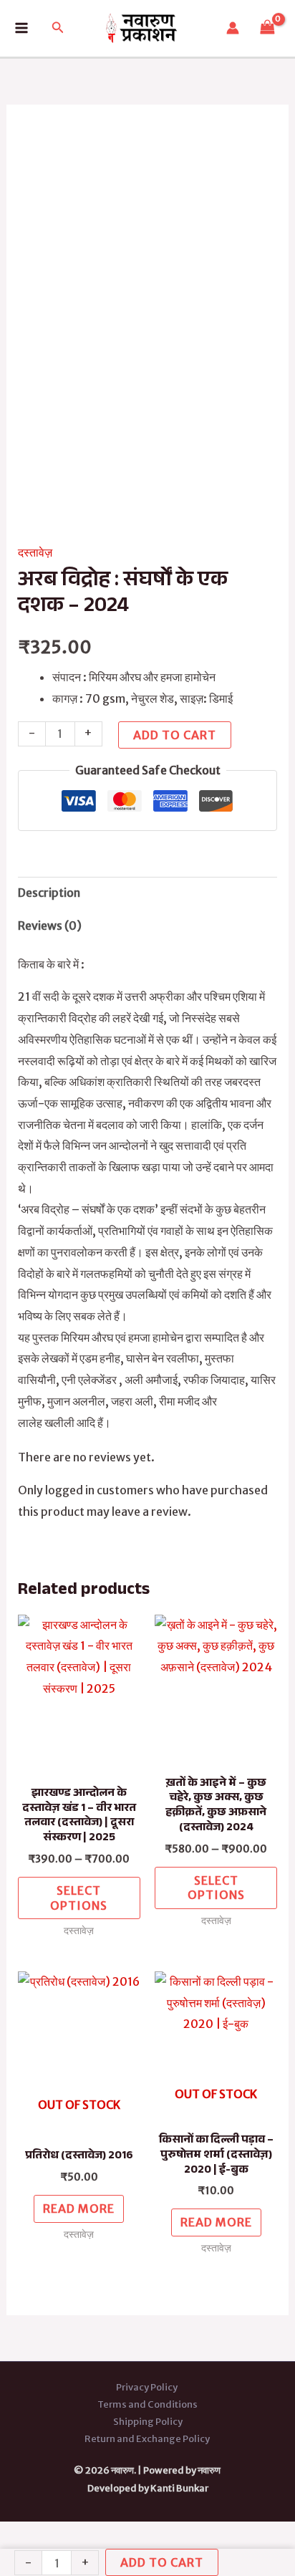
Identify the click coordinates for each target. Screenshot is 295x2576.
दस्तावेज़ (35, 552)
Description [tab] (49, 893)
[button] (58, 28)
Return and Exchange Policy (148, 2439)
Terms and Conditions (147, 2404)
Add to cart (175, 735)
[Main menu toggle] (21, 28)
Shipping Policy (148, 2422)
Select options (79, 1898)
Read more (79, 2209)
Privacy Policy (147, 2387)
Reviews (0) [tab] (50, 926)
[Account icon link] (233, 28)
